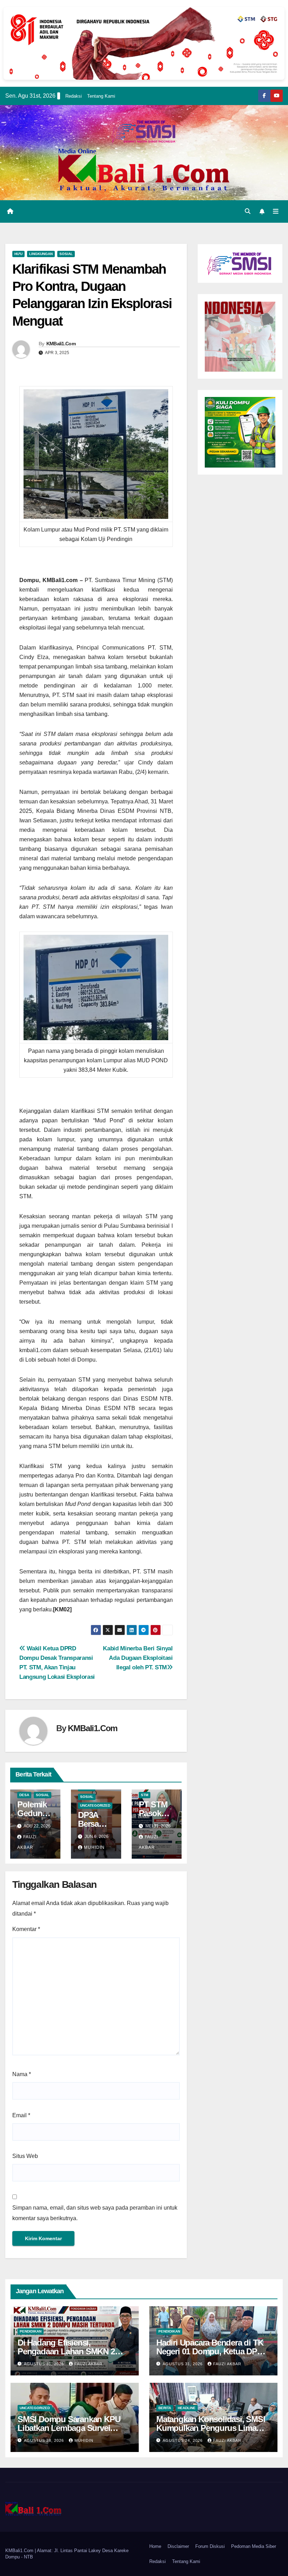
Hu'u (18, 254)
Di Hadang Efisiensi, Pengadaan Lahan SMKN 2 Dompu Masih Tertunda (66, 2351)
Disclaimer (178, 2546)
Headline (187, 2408)
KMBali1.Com (61, 344)
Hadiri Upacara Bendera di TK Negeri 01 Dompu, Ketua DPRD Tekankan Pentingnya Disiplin (212, 2351)
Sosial (66, 254)
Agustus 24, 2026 (183, 2440)
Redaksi (74, 96)
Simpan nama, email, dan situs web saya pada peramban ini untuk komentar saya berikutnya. (95, 2213)
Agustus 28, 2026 (45, 2440)
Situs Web (25, 2156)
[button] (248, 211)
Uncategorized (95, 1805)
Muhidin (94, 1847)
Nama (22, 2074)
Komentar (26, 1929)
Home (155, 2546)
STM (145, 1795)
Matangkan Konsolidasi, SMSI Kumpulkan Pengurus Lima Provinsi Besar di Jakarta (211, 2428)
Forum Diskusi (210, 2546)
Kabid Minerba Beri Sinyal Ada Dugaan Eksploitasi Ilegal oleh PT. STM (138, 1658)
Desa (24, 1795)
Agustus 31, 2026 (45, 2364)
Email (21, 2115)
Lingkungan (41, 254)
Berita (165, 2408)
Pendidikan (31, 2331)
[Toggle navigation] (276, 211)
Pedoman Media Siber (254, 2546)
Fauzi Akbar (89, 2364)
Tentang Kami (101, 96)
